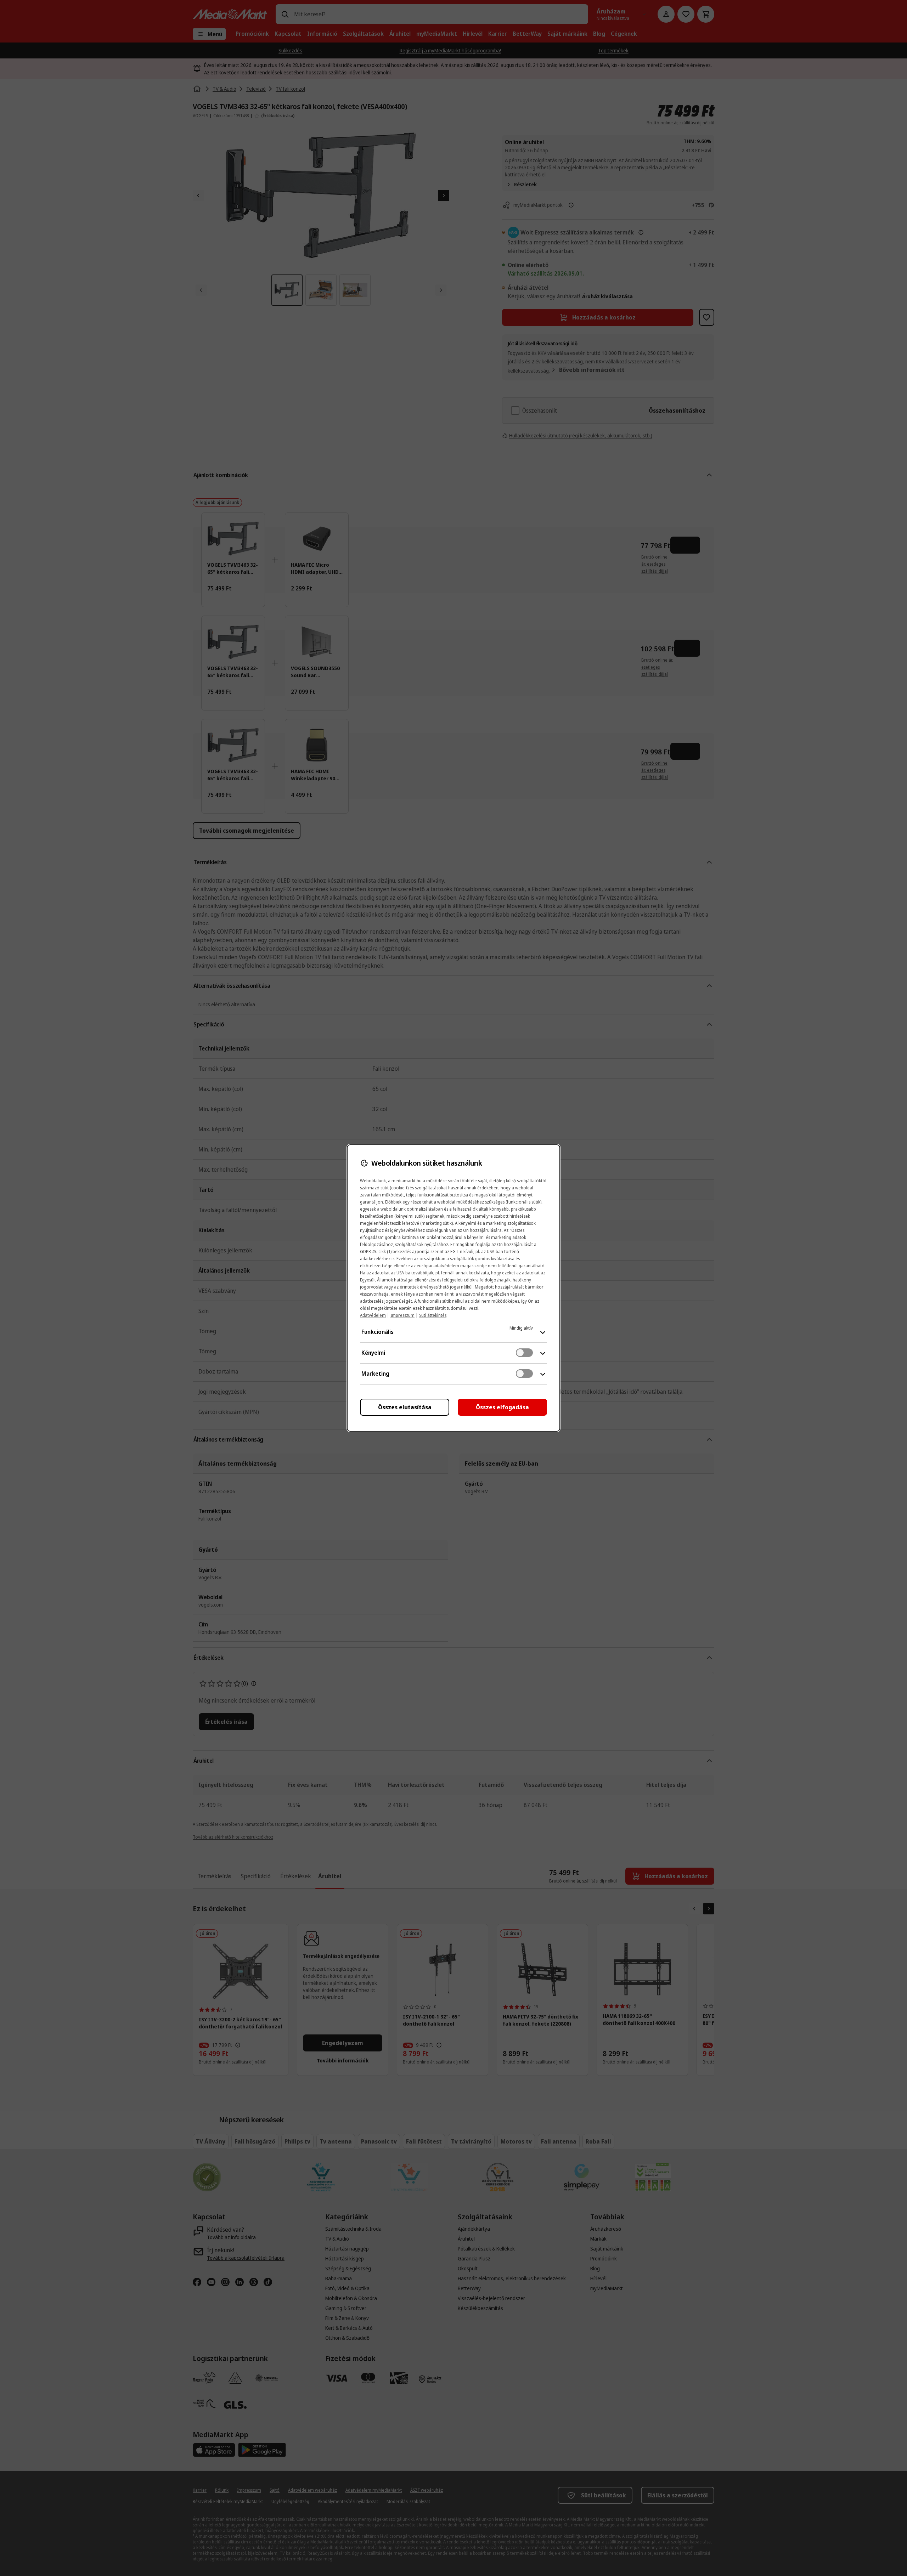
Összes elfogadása (502, 1407)
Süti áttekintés (433, 1315)
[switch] (524, 1353)
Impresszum (402, 1315)
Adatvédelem (373, 1315)
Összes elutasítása (405, 1407)
